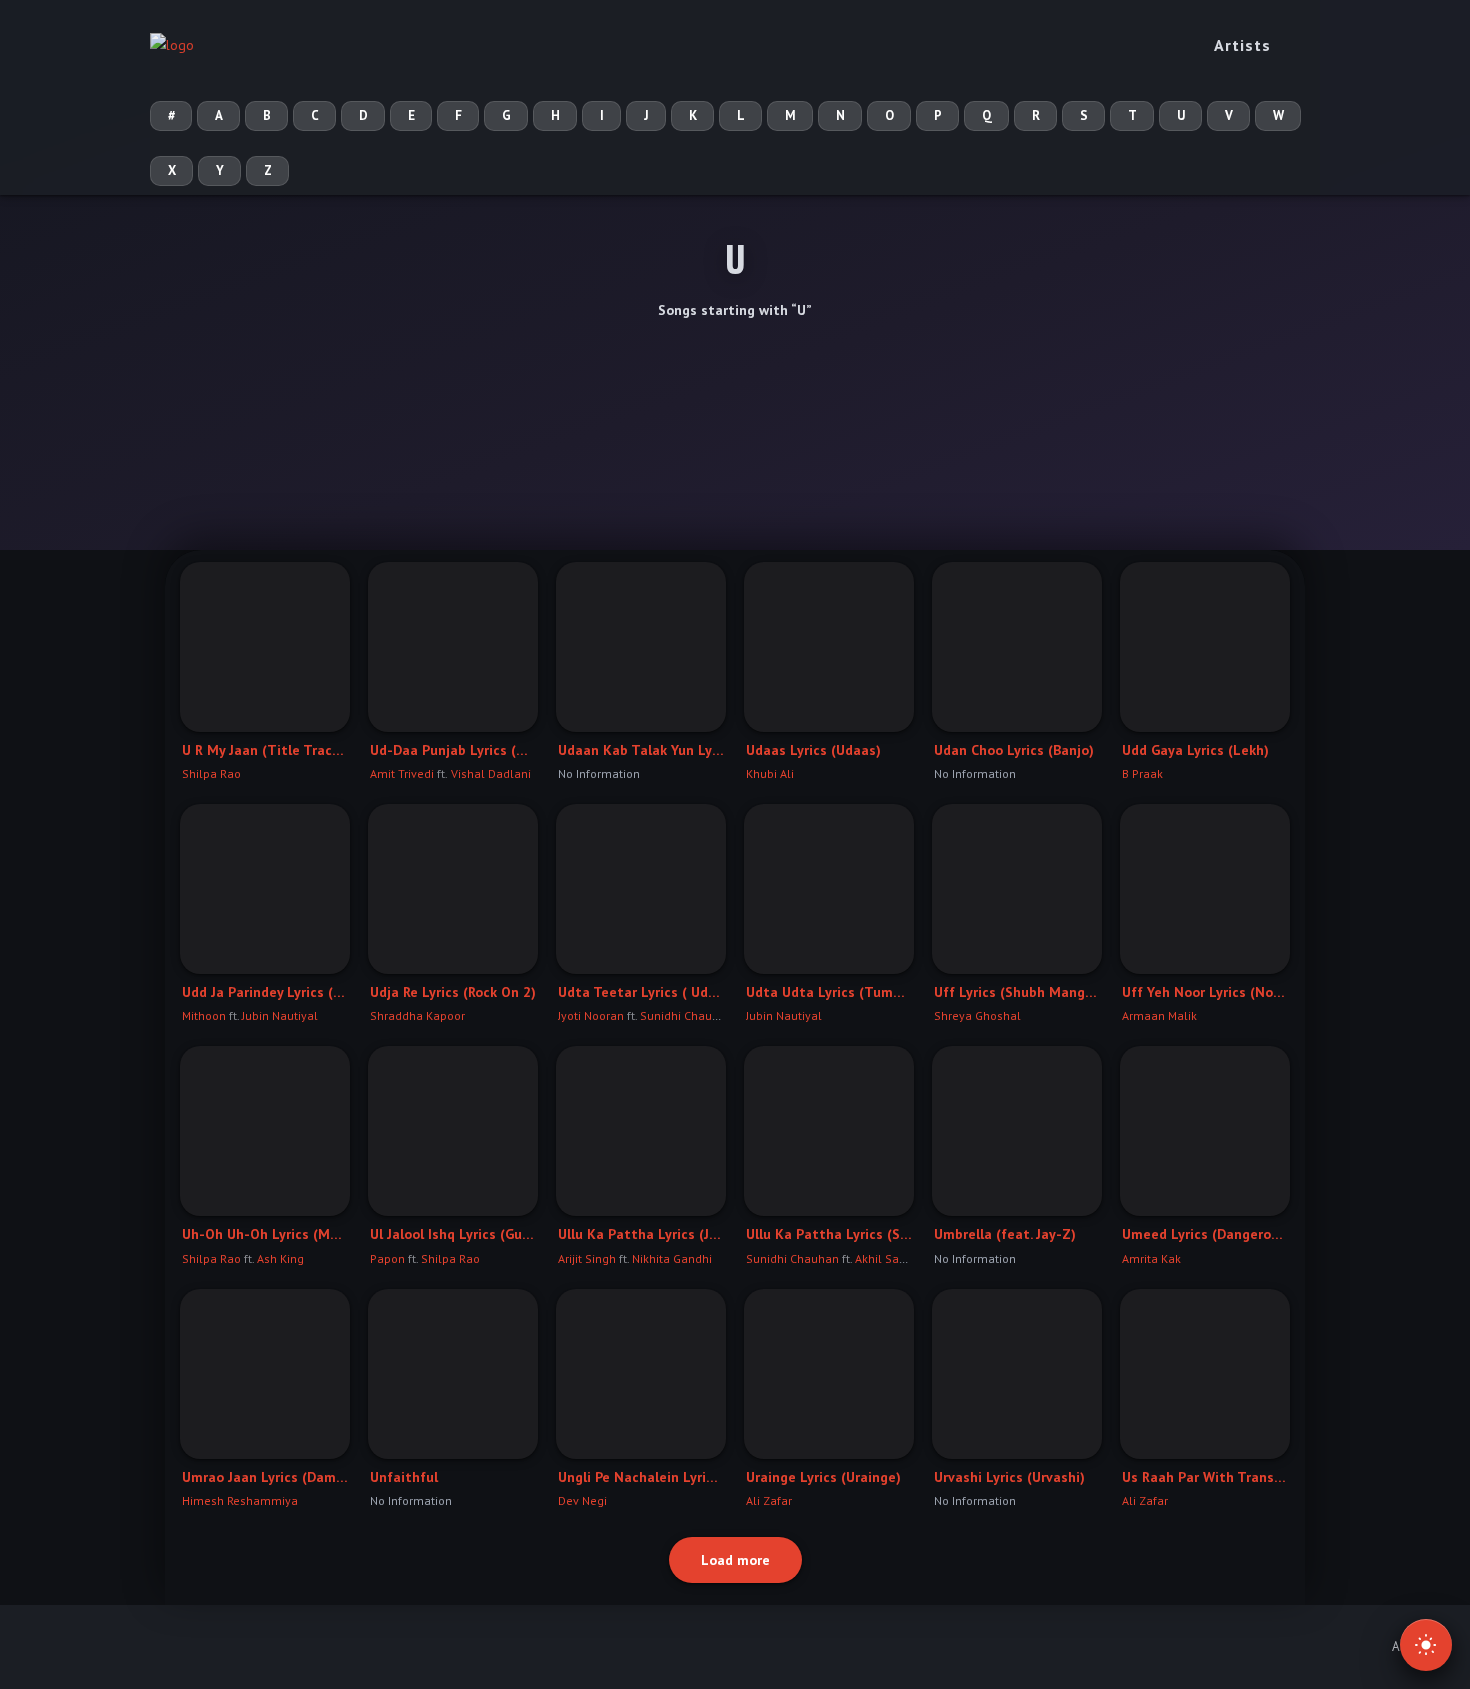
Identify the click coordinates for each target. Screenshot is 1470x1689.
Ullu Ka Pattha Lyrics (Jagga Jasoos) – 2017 (641, 1234)
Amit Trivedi (402, 773)
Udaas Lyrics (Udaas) (813, 750)
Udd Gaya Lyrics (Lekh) (1195, 750)
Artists (1242, 45)
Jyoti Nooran (591, 1015)
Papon (387, 1258)
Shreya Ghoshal (977, 1015)
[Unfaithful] (453, 1374)
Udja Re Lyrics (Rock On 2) (453, 992)
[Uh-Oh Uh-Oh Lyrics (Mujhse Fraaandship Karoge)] (265, 1131)
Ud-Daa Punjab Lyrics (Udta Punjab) (453, 750)
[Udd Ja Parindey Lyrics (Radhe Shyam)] (265, 889)
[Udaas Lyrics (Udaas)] (829, 647)
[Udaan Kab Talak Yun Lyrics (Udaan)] (641, 647)
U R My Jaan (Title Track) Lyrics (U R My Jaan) (265, 750)
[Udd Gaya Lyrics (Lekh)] (1205, 647)
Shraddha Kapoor (417, 1015)
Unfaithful (404, 1477)
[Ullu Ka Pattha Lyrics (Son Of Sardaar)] (829, 1131)
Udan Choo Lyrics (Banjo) (1014, 750)
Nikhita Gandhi (672, 1258)
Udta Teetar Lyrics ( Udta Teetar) (641, 992)
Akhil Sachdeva (897, 1258)
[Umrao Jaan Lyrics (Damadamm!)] (265, 1374)
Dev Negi (582, 1500)
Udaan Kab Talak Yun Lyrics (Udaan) (641, 750)
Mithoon (204, 1015)
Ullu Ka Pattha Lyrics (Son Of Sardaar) (829, 1234)
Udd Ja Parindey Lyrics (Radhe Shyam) (265, 992)
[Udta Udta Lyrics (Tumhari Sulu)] (829, 889)
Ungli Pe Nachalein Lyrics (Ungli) (641, 1477)
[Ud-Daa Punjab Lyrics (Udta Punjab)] (453, 647)
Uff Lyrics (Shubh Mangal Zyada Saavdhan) (1017, 992)
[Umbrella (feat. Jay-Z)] (1017, 1131)
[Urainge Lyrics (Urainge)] (829, 1374)
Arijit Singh (587, 1258)
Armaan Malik (1159, 1015)
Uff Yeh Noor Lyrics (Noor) (1205, 992)
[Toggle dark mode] (1426, 1645)
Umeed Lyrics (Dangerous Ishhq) (1205, 1234)
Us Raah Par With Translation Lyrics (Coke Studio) (1205, 1477)
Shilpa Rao (211, 773)
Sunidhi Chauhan (686, 1015)
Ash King (280, 1258)
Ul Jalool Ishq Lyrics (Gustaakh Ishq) (453, 1234)
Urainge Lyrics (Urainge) (823, 1477)
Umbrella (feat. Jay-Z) (1005, 1234)
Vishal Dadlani (490, 773)
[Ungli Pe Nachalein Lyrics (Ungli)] (641, 1374)
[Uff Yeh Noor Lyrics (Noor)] (1205, 889)
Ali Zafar (769, 1500)
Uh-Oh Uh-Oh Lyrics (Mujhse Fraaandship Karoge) (265, 1234)
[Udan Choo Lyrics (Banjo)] (1017, 647)
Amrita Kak (1151, 1258)
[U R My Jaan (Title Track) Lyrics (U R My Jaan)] (265, 647)
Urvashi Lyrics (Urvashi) (1009, 1477)
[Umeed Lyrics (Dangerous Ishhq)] (1205, 1131)
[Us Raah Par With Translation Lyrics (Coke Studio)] (1205, 1374)
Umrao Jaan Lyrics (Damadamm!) (265, 1477)
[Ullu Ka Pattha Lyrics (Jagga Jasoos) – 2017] (641, 1131)
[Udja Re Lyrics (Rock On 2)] (453, 889)
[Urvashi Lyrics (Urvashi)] (1017, 1374)
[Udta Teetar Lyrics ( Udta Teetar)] (641, 889)
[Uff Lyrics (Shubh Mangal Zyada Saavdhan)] (1017, 889)
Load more (735, 1560)
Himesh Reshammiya (240, 1500)
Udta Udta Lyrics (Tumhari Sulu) (829, 992)
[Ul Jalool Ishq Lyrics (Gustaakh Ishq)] (453, 1131)
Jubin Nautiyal (280, 1015)
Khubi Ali (770, 773)
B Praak (1142, 773)
